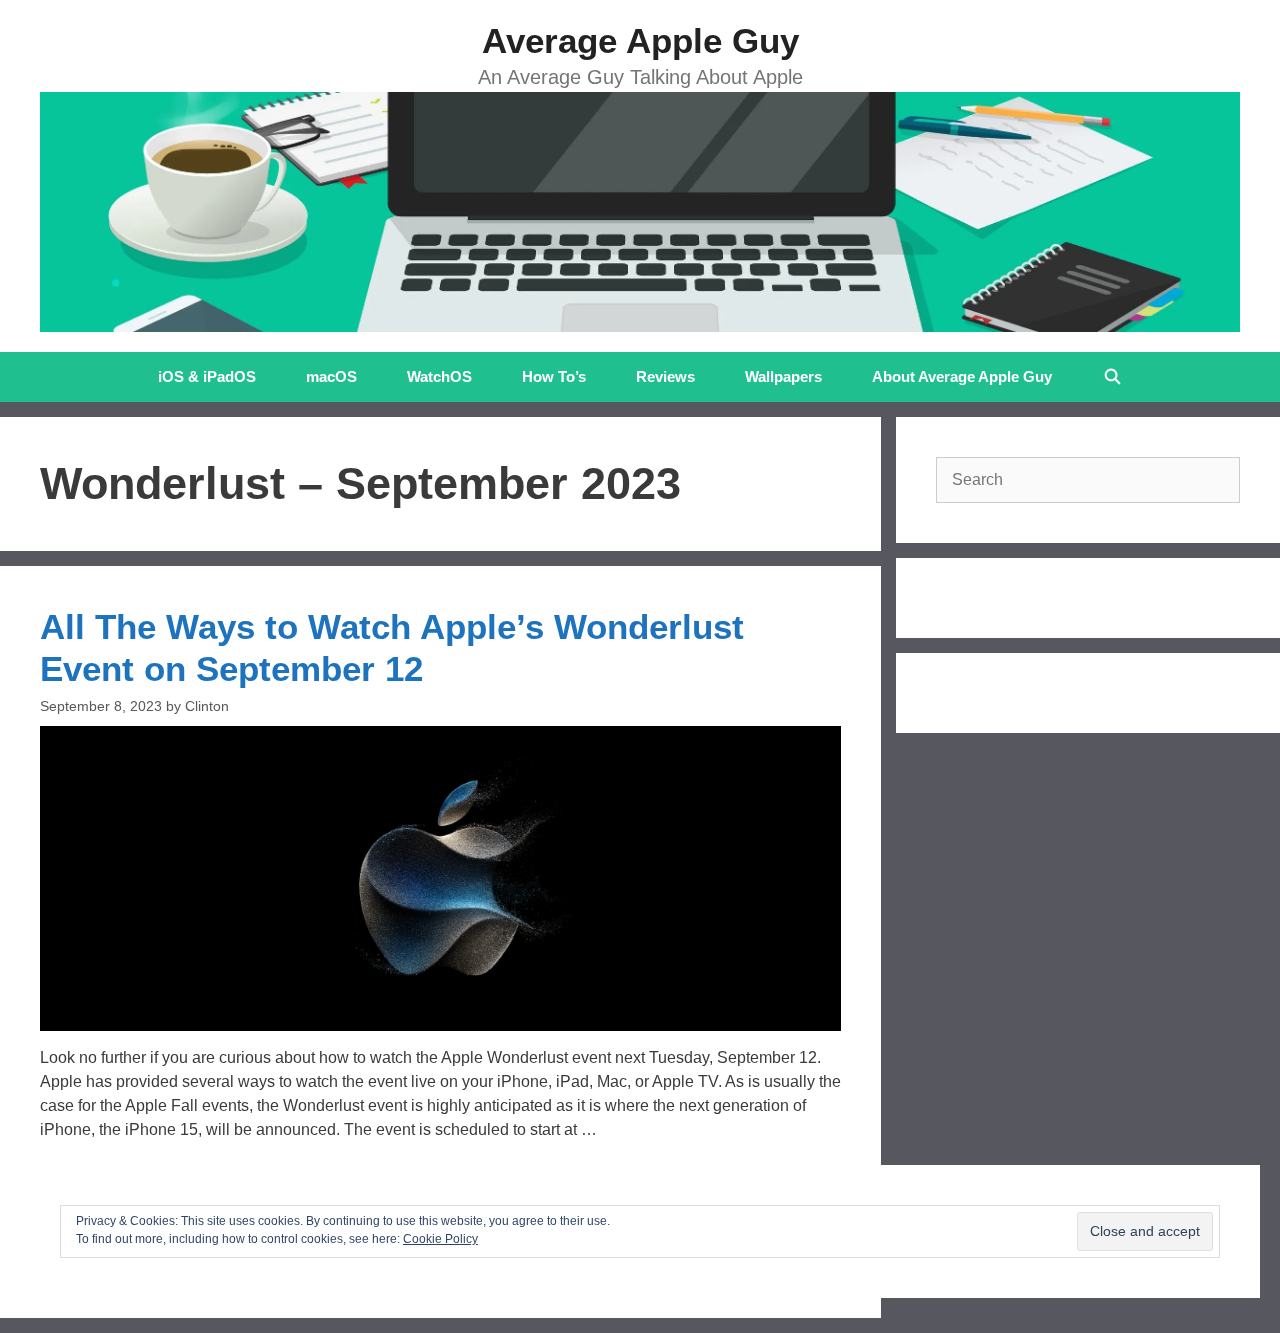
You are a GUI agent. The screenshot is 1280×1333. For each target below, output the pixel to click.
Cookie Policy (440, 1239)
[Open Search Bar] (1111, 377)
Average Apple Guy (640, 40)
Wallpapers (783, 376)
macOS (331, 376)
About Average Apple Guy (962, 376)
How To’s (554, 376)
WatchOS (439, 376)
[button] (440, 879)
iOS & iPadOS (207, 376)
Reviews (665, 376)
